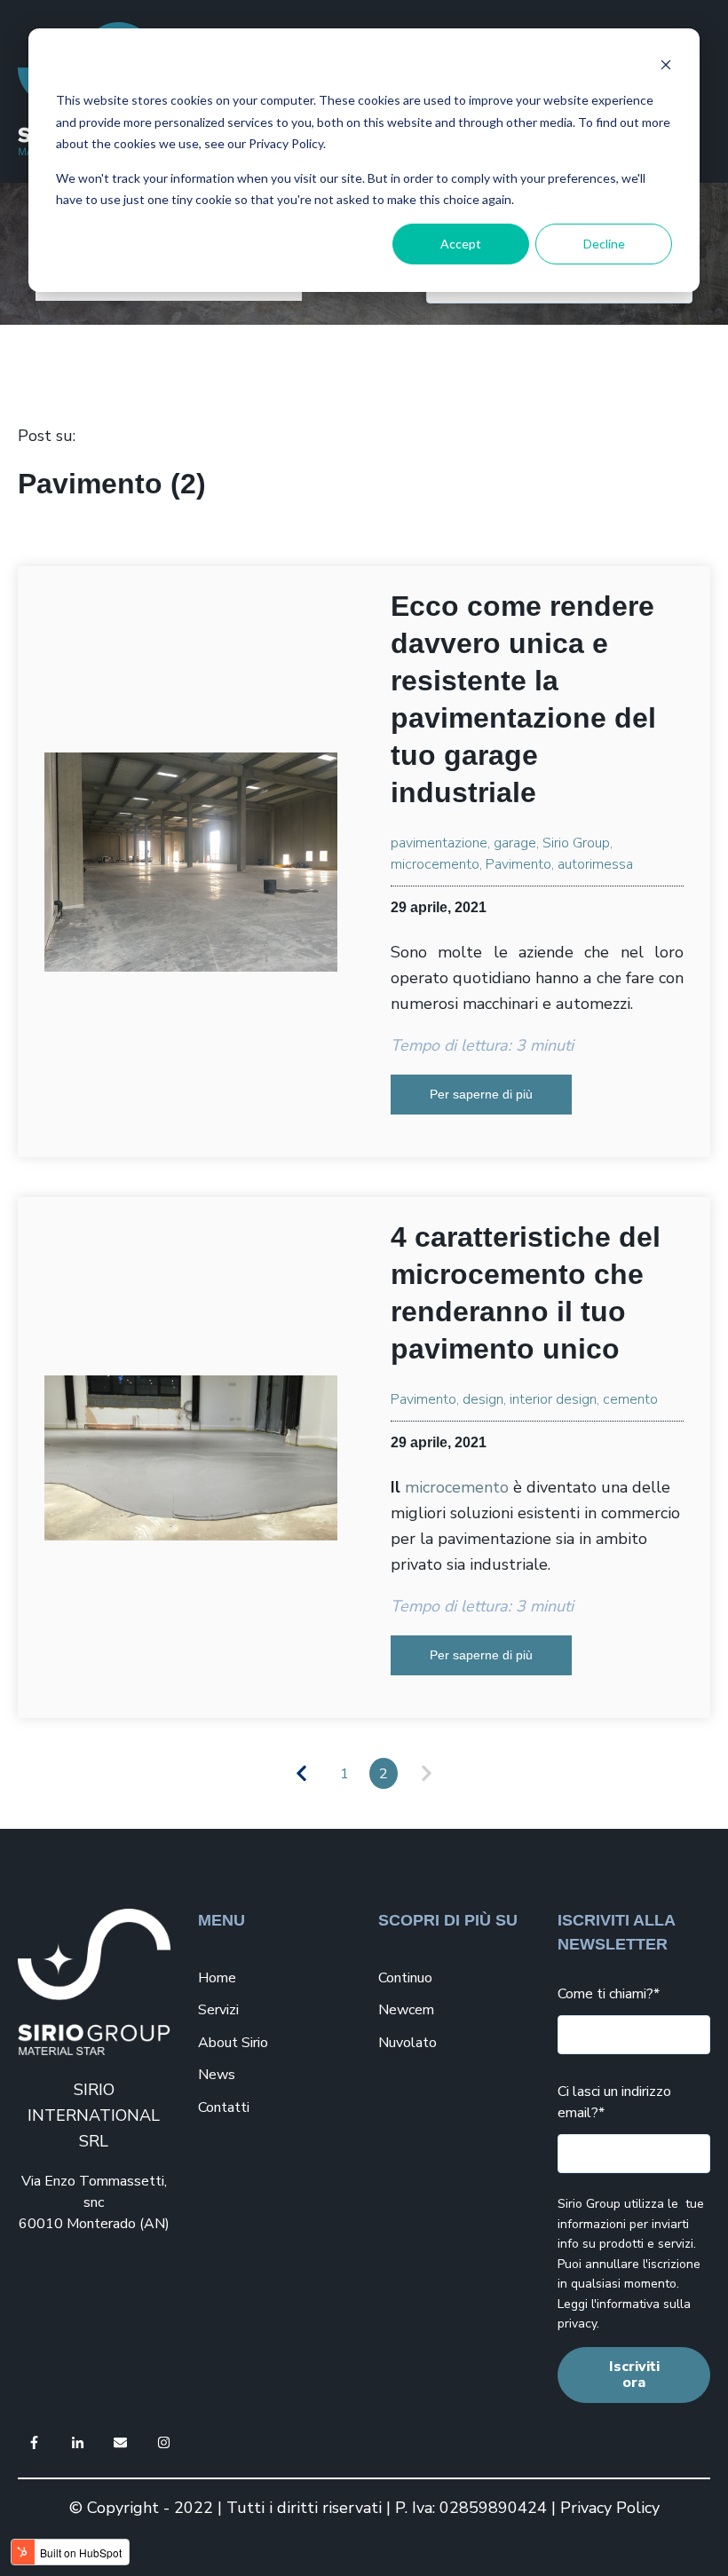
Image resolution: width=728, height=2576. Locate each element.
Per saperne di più (481, 1094)
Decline (604, 244)
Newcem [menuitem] (406, 2010)
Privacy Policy (610, 2508)
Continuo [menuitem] (405, 1978)
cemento (630, 1399)
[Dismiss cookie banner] (666, 67)
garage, (516, 843)
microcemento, (436, 864)
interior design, (554, 1399)
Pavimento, (520, 864)
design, (484, 1399)
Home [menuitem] (217, 1978)
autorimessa (595, 864)
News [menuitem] (217, 2075)
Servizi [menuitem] (218, 2010)
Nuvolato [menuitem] (408, 2043)
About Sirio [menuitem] (233, 2043)
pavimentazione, (440, 843)
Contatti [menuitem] (224, 2107)
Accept (461, 244)
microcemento (457, 1487)
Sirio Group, (578, 843)
